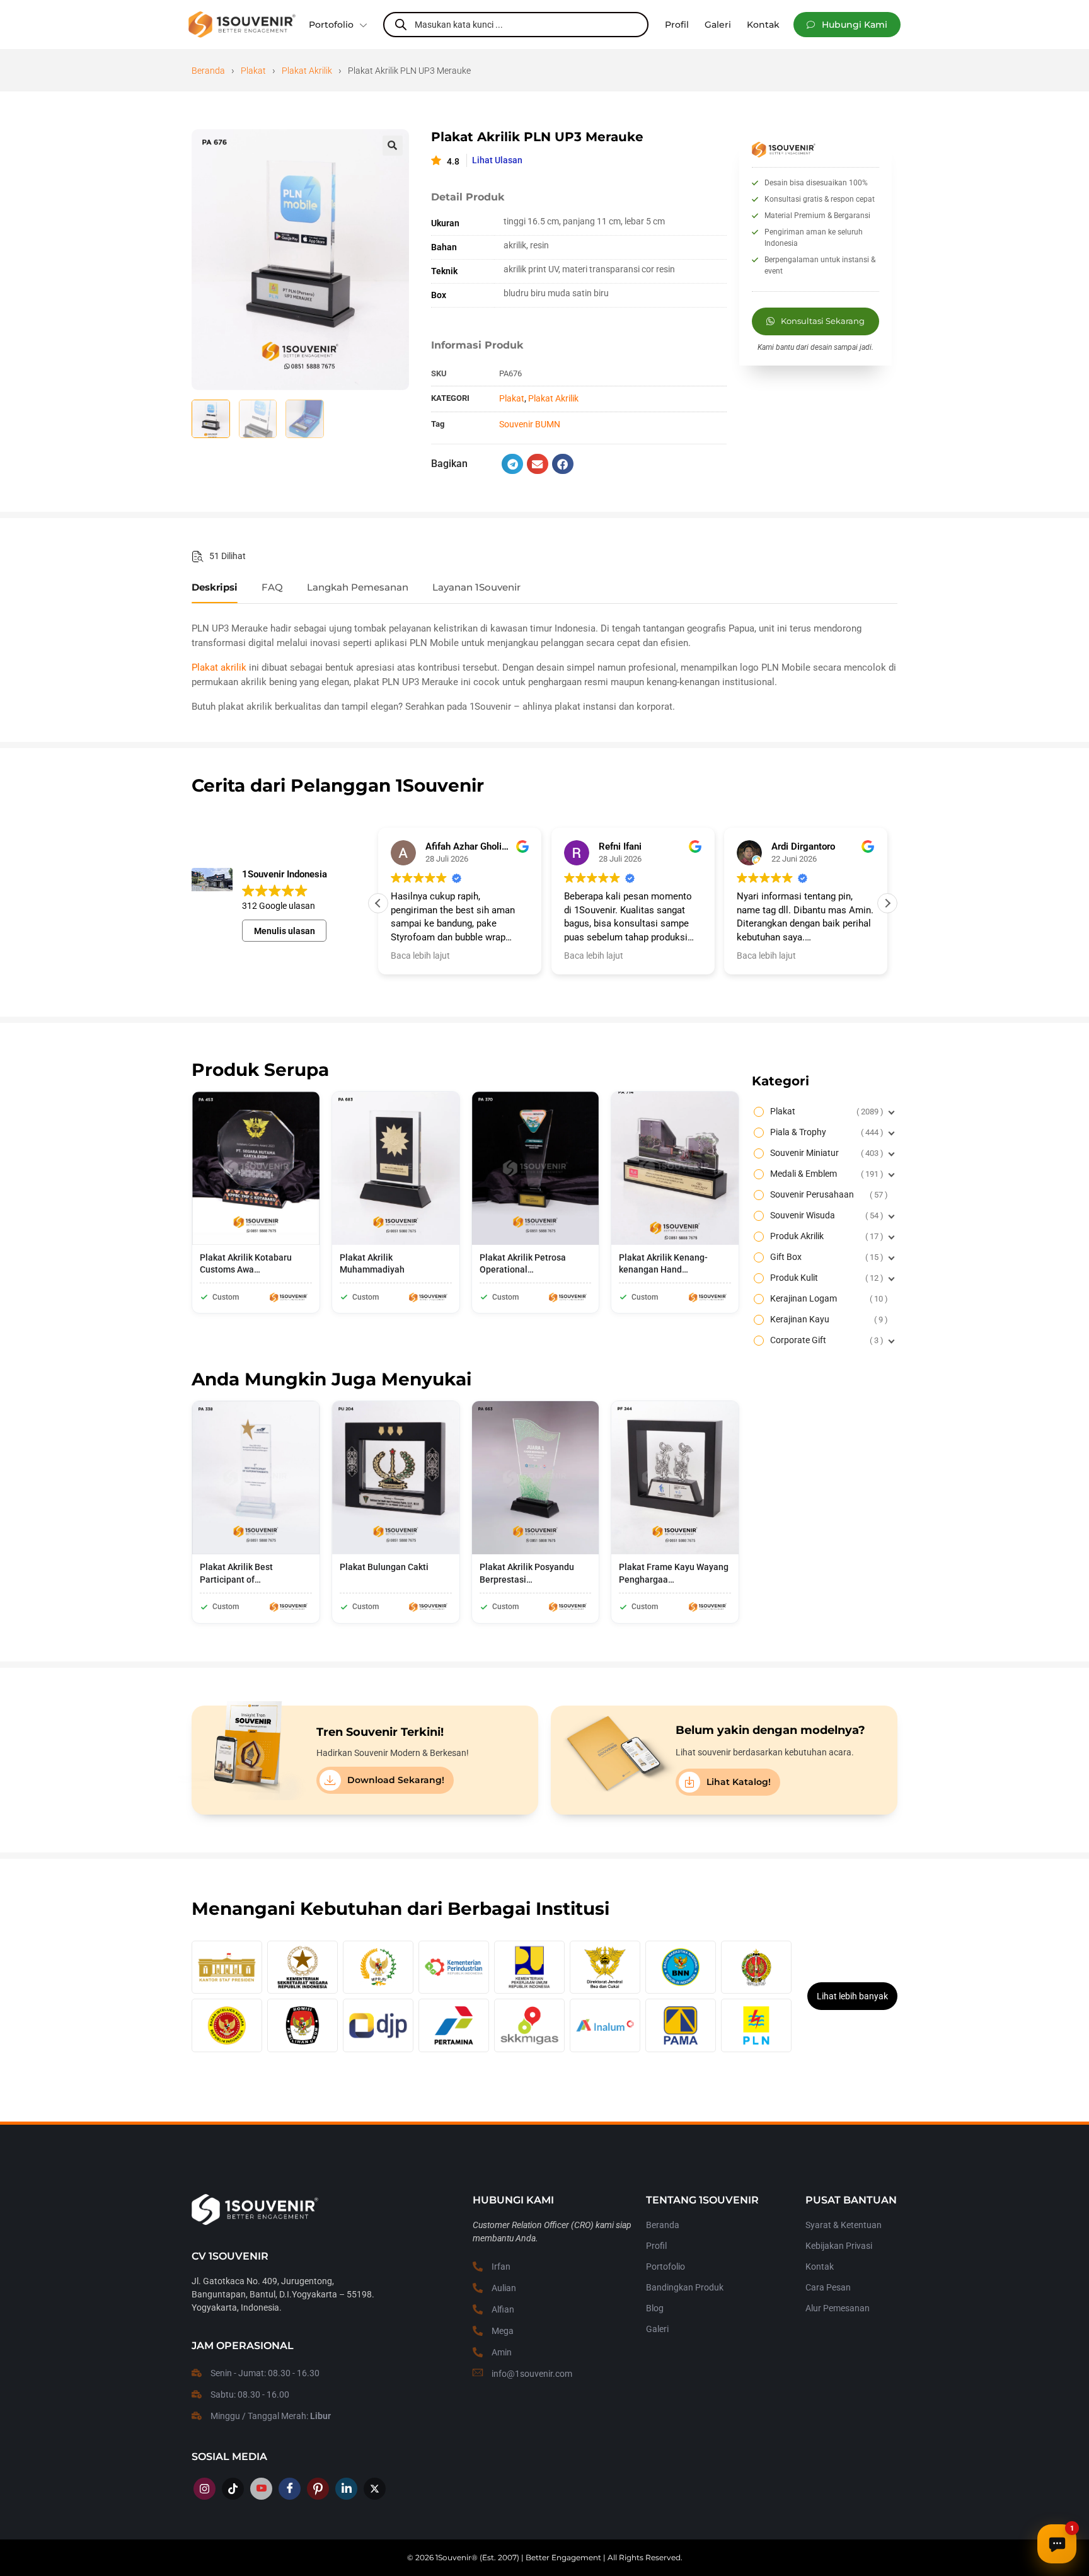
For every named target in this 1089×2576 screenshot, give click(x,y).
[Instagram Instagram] (205, 2489)
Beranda (208, 71)
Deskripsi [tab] (215, 587)
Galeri (657, 2329)
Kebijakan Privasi (839, 2246)
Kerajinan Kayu (827, 1319)
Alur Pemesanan (838, 2308)
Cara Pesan (828, 2287)
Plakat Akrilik (307, 71)
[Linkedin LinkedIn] (346, 2489)
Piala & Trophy (825, 1132)
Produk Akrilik (825, 1236)
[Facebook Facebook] (290, 2489)
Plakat (253, 71)
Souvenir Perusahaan (827, 1194)
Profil (656, 2246)
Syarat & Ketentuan (844, 2225)
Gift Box (825, 1257)
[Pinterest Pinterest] (318, 2489)
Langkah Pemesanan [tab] (358, 587)
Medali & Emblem (825, 1174)
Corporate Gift (825, 1340)
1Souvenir (453, 2557)
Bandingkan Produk (685, 2287)
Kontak (820, 2267)
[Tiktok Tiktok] (233, 2489)
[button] (847, 25)
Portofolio (331, 25)
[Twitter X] (375, 2489)
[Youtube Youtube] (261, 2489)
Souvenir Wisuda (825, 1215)
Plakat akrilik (219, 667)
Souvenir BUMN (530, 424)
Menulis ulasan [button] (285, 931)
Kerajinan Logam (827, 1298)
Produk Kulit (825, 1278)
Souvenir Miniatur (825, 1153)
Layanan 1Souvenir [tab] (476, 587)
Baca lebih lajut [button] (420, 956)
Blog (655, 2308)
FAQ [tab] (272, 587)
